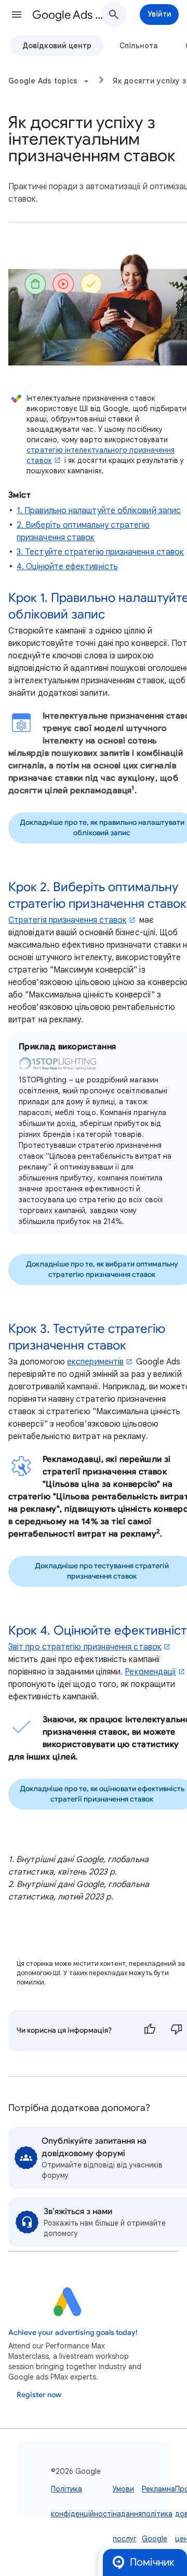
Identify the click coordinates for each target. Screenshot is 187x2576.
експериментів (95, 1362)
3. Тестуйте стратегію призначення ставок (100, 552)
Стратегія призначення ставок (68, 920)
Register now (39, 2395)
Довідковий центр (57, 46)
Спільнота (138, 46)
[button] (17, 15)
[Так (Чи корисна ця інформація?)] (150, 2031)
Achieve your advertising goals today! (73, 2333)
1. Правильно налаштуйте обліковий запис (99, 511)
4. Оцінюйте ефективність (67, 567)
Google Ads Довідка (71, 15)
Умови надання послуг (127, 2514)
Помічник (152, 2562)
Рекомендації (150, 1672)
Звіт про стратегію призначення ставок (85, 1647)
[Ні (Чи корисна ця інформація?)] (177, 2031)
